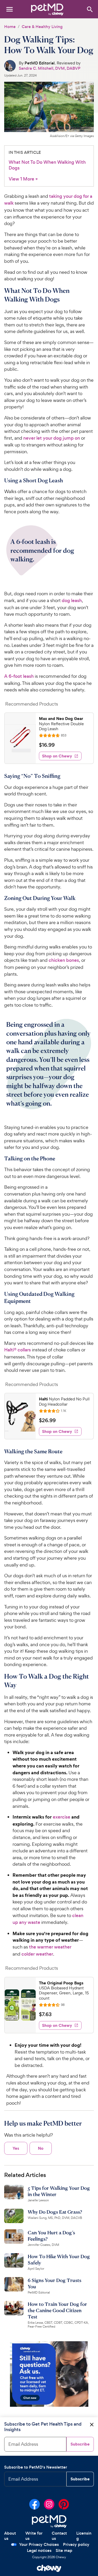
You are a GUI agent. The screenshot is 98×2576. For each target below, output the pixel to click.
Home (10, 27)
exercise (62, 1817)
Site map (64, 2550)
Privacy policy (76, 2544)
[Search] (90, 9)
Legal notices (39, 2550)
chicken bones (64, 960)
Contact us (59, 2536)
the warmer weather (50, 1947)
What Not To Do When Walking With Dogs (47, 165)
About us (10, 2536)
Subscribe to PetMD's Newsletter (36, 2467)
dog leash (72, 601)
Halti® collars (18, 1350)
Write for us (34, 2536)
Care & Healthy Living (42, 27)
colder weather (37, 1954)
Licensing (84, 2536)
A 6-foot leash (19, 676)
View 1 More (23, 179)
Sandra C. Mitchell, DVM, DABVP (50, 68)
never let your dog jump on (52, 438)
